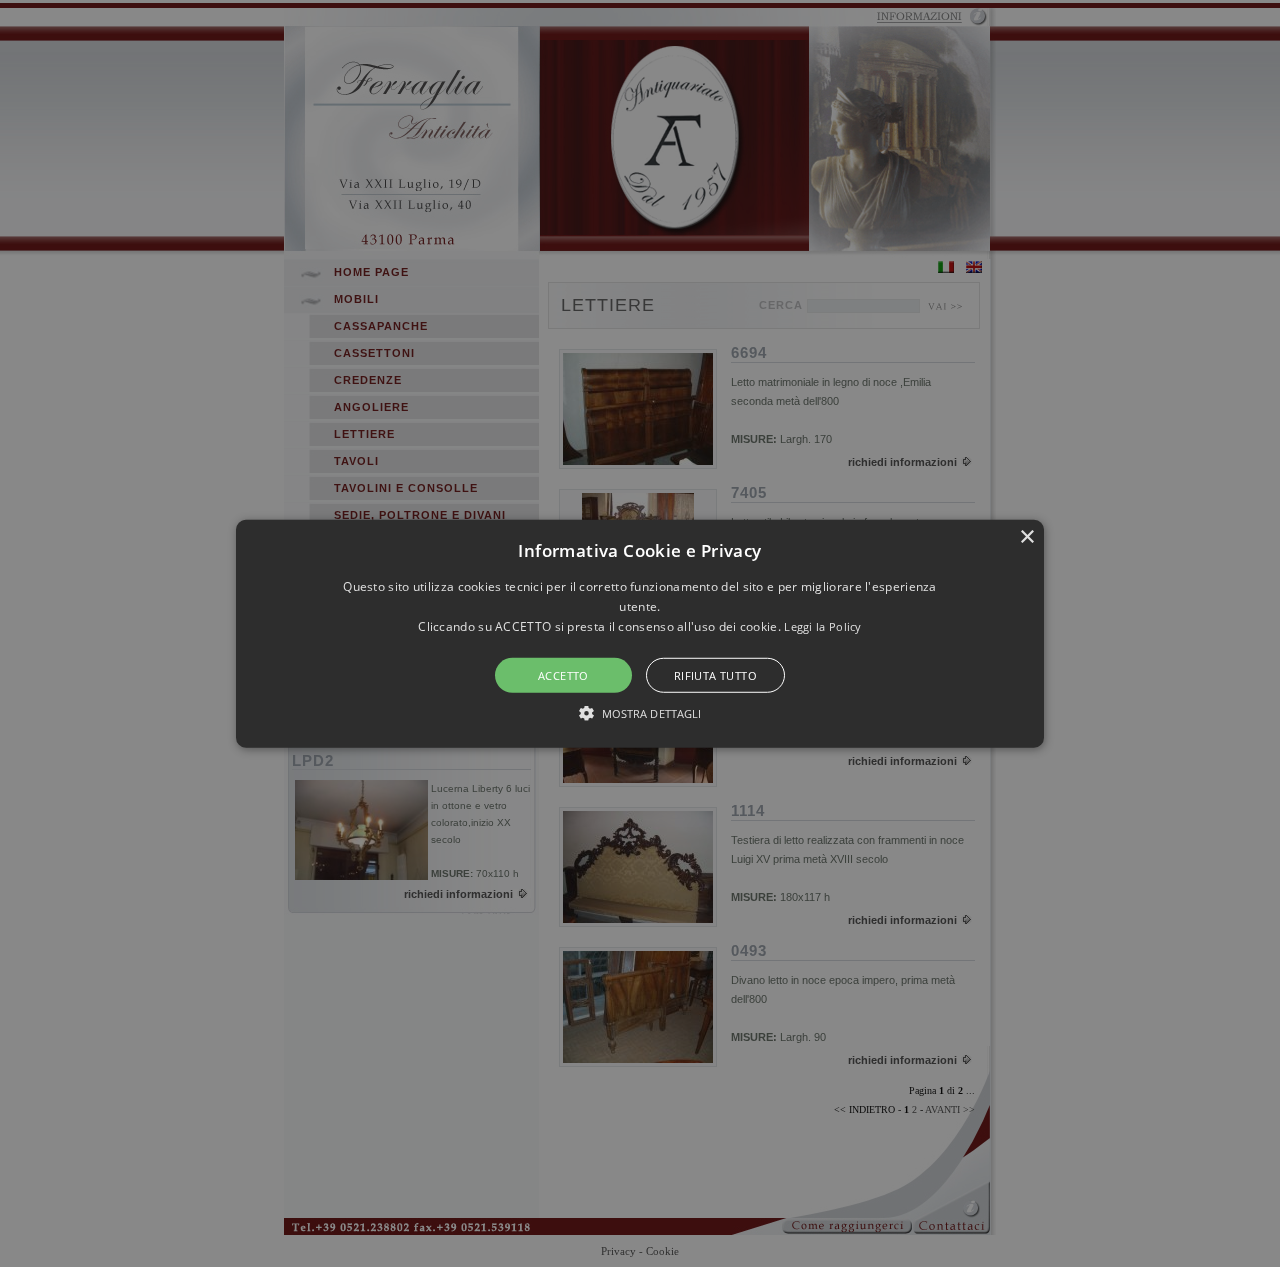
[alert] (640, 633)
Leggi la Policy (823, 626)
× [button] (1026, 536)
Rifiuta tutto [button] (715, 675)
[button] (640, 633)
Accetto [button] (563, 675)
